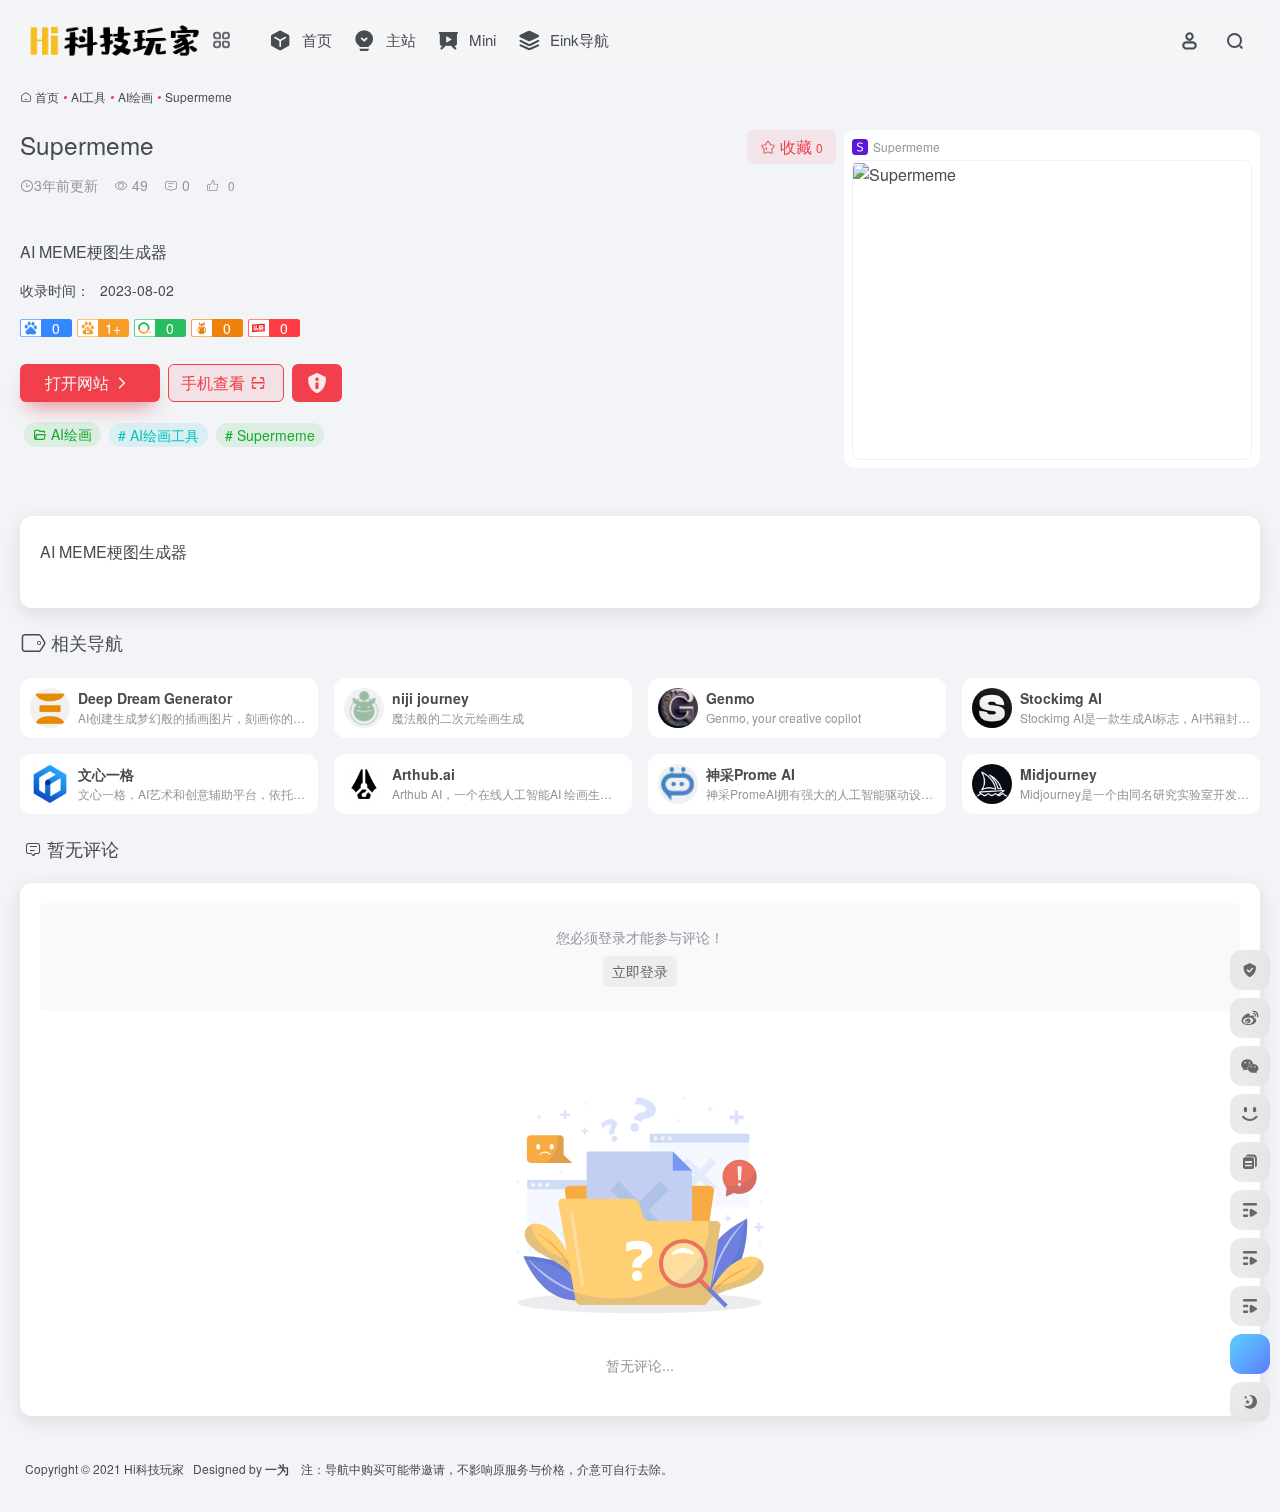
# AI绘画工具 (158, 435)
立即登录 (640, 971)
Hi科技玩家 (154, 1468)
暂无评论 (83, 848)
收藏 (801, 146)
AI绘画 (135, 96)
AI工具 (88, 96)
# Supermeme (270, 435)
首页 (47, 96)
